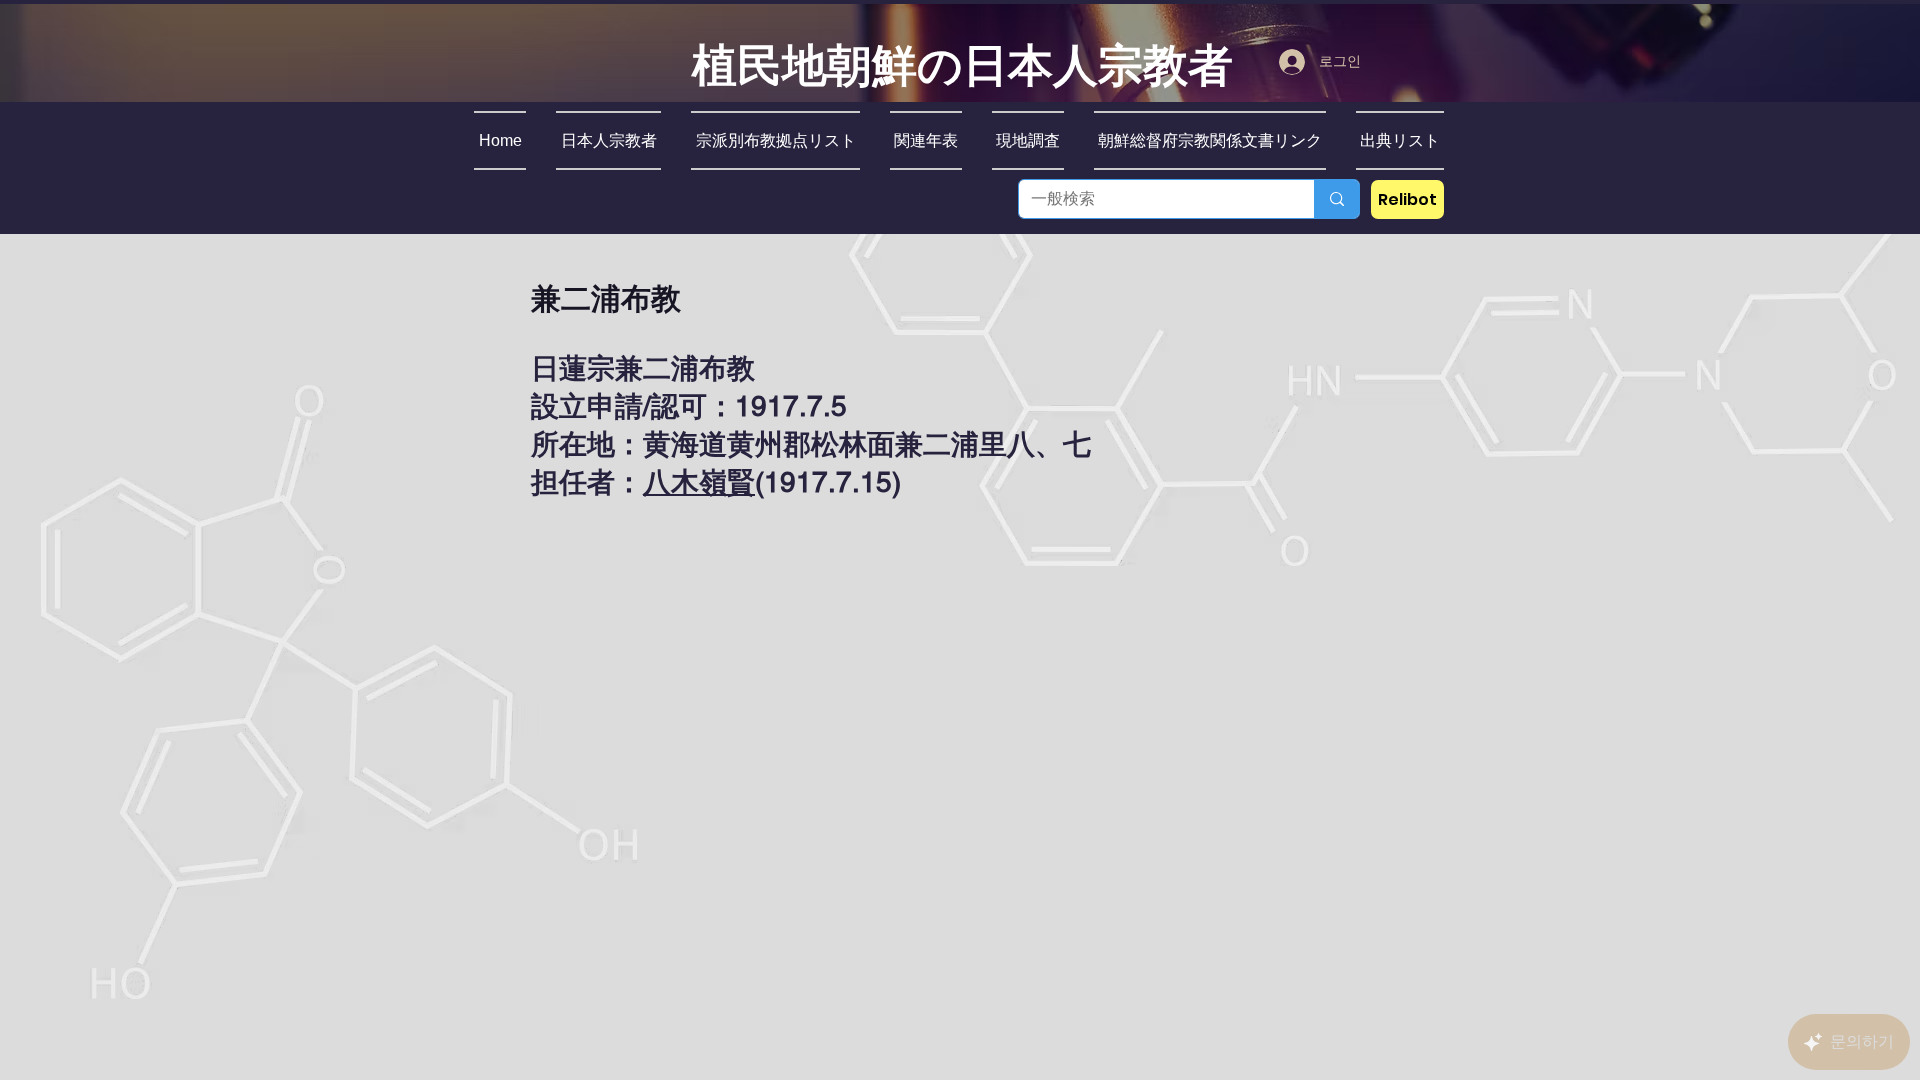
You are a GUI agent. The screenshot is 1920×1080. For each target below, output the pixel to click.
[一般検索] (1336, 199)
